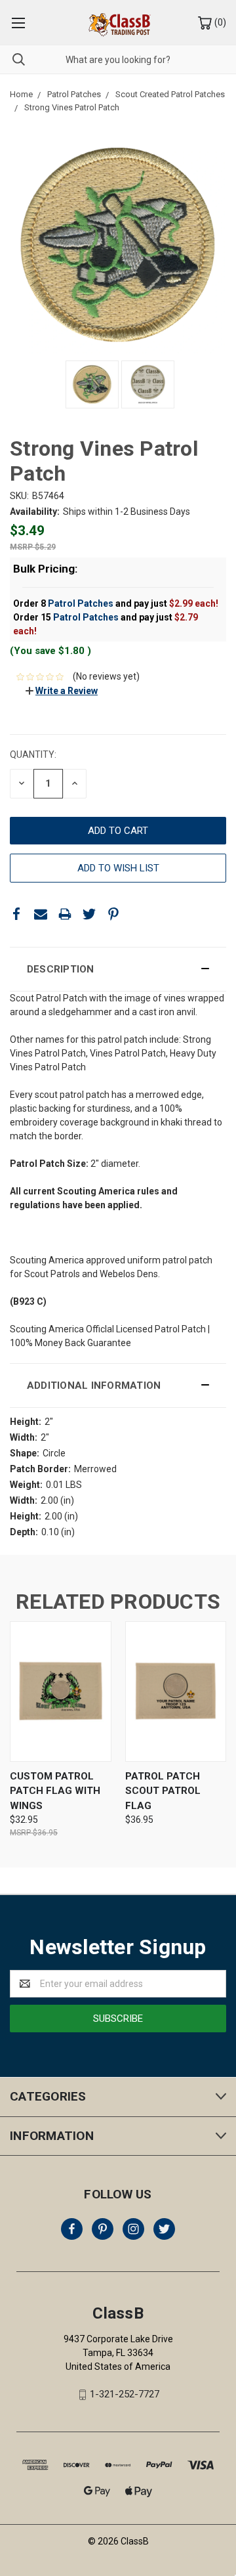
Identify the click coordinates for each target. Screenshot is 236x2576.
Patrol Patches (81, 603)
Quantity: (33, 754)
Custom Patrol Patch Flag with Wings (55, 1791)
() (219, 22)
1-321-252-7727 (125, 2395)
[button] (118, 969)
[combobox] (118, 59)
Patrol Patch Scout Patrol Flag (163, 1791)
